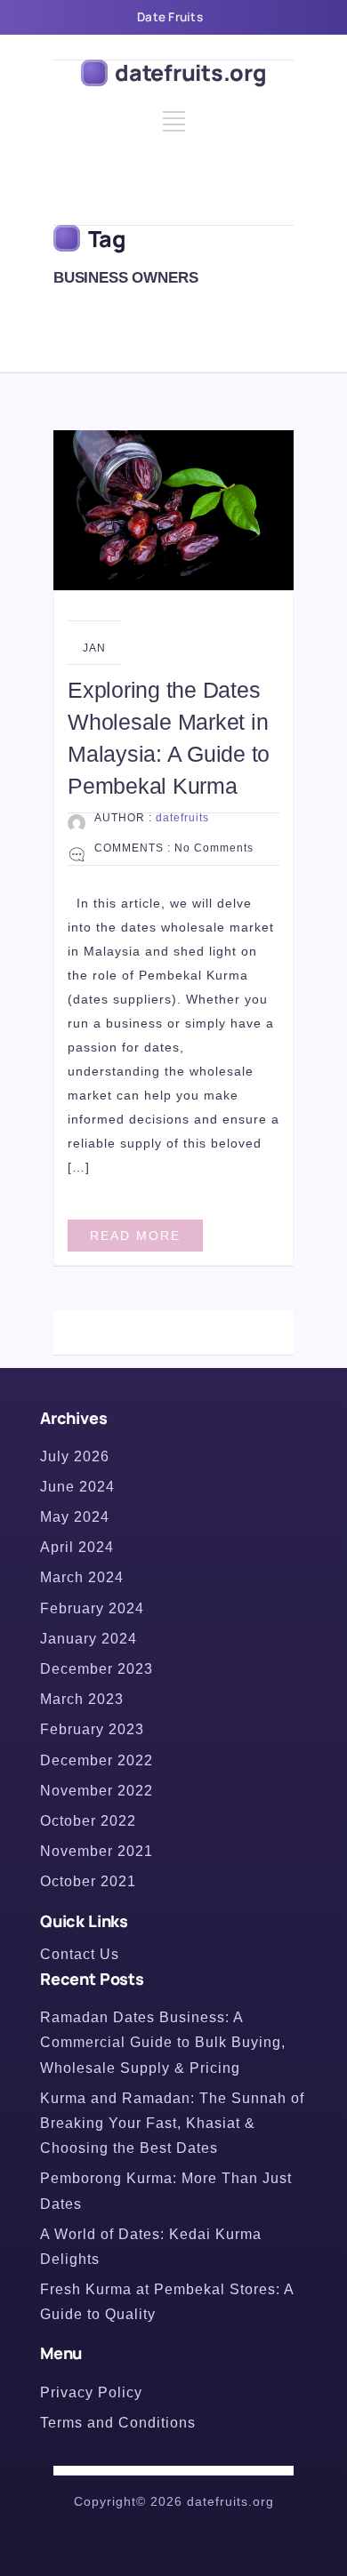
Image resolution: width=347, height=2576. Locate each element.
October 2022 (88, 1821)
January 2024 (89, 1639)
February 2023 (92, 1729)
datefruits (182, 818)
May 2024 (75, 1517)
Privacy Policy (91, 2392)
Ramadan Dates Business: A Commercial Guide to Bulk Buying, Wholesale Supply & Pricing (163, 2042)
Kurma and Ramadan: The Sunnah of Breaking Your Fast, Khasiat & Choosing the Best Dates (172, 2123)
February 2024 (92, 1608)
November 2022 (97, 1791)
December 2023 (97, 1669)
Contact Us (80, 1954)
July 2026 (75, 1456)
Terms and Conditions (118, 2423)
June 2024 (77, 1487)
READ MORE (135, 1236)
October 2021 (88, 1881)
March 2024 (82, 1577)
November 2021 (97, 1851)
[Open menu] (174, 128)
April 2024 (77, 1547)
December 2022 (97, 1760)
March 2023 (82, 1699)
